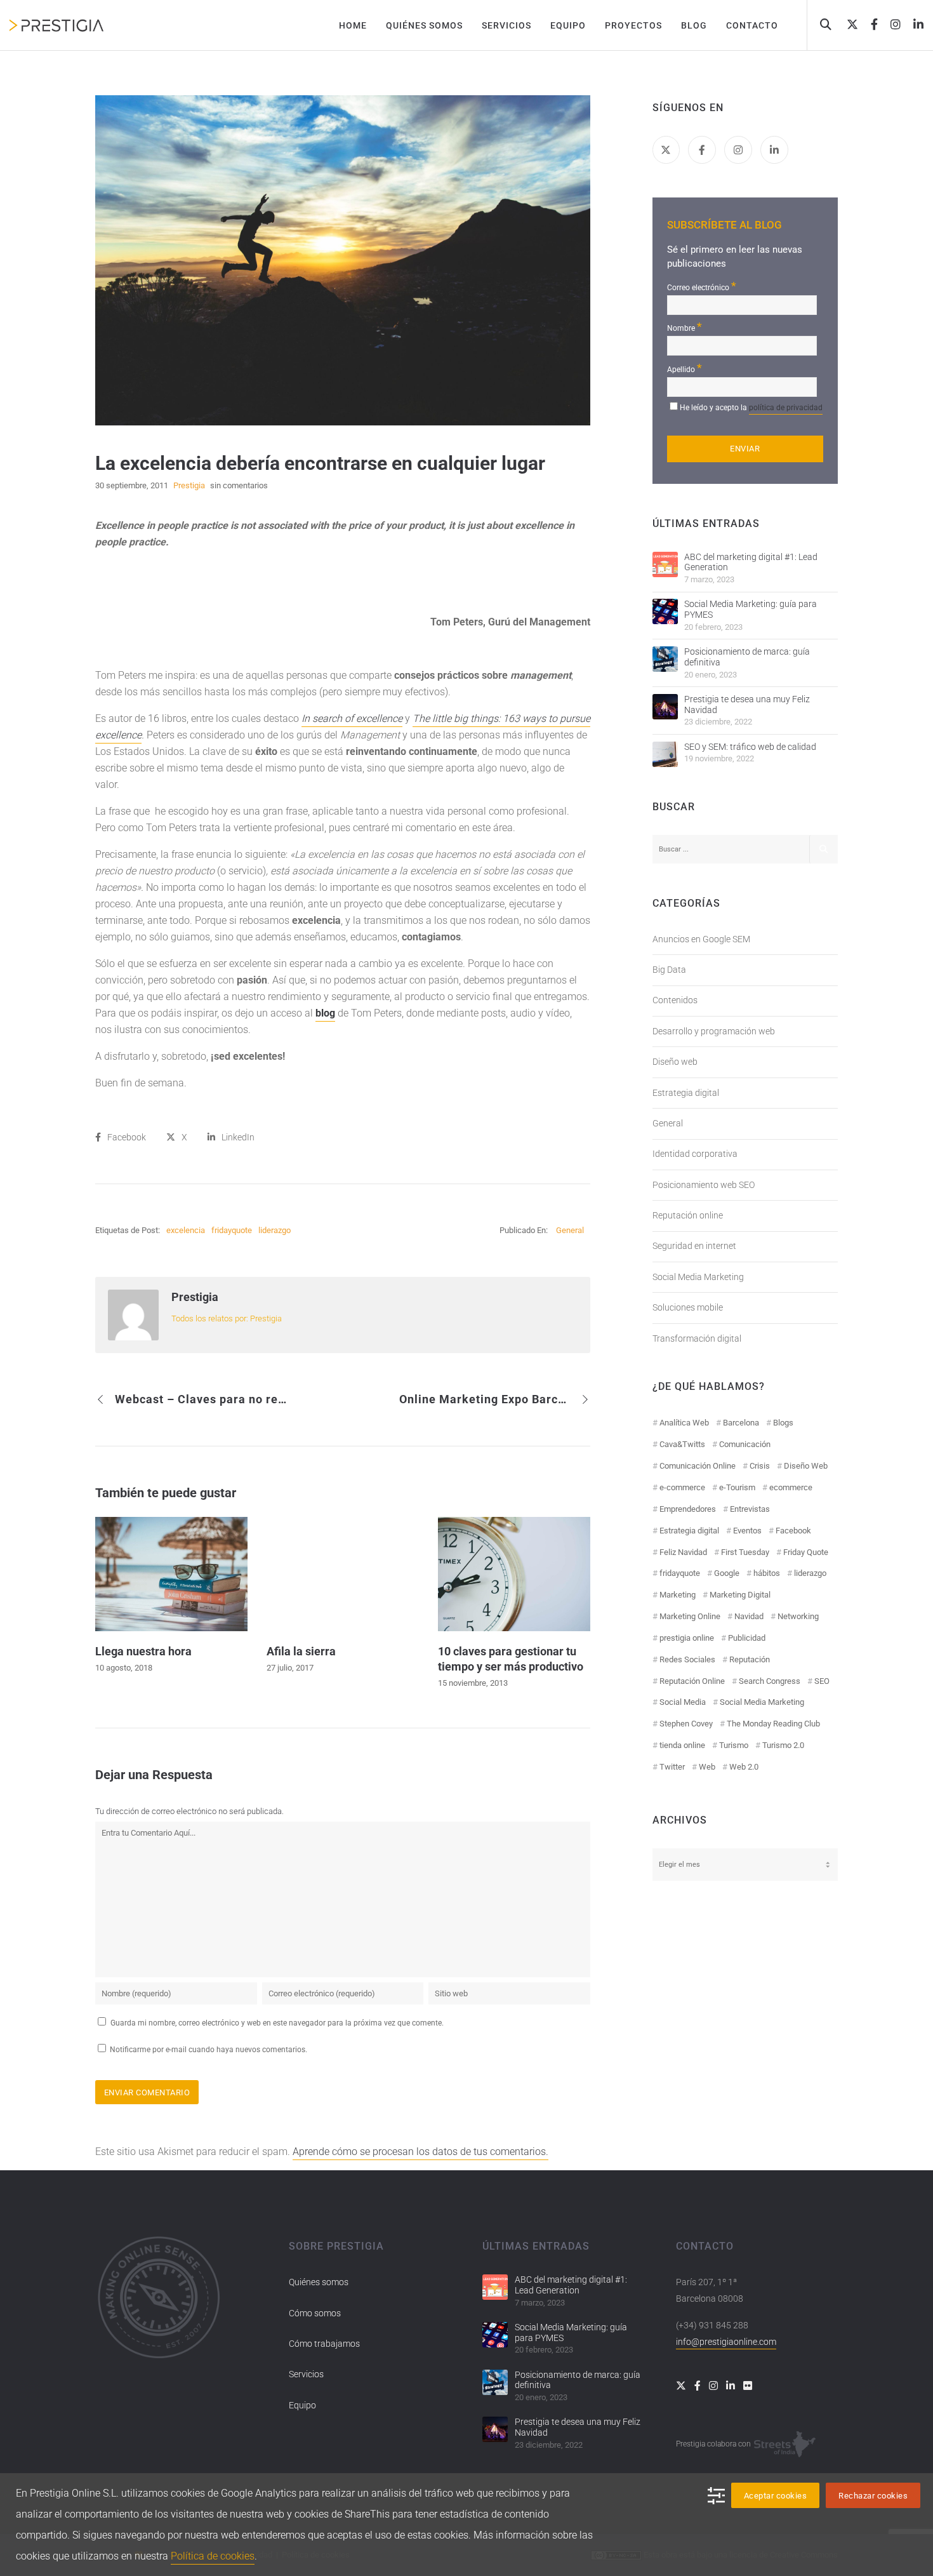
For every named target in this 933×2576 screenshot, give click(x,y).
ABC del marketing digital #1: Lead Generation (751, 562)
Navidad (749, 1616)
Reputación (750, 1659)
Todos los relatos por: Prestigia (227, 1318)
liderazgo (275, 1230)
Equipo (302, 2405)
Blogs (783, 1423)
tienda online (682, 1745)
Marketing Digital (740, 1595)
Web (707, 1767)
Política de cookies (213, 2556)
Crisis (760, 1466)
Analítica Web (684, 1423)
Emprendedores (688, 1509)
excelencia (186, 1230)
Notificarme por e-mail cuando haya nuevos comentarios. (208, 2050)
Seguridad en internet (694, 1246)
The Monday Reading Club (773, 1724)
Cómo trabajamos (324, 2344)
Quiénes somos (319, 2282)
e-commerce (682, 1487)
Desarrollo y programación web (714, 1031)
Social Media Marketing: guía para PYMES (751, 609)
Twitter (672, 1767)
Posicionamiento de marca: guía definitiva (747, 657)
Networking (798, 1616)
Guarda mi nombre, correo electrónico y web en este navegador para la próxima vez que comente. (277, 2023)
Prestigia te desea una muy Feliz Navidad (747, 704)
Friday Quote (806, 1552)
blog (325, 1013)
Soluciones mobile (688, 1307)
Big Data (669, 970)
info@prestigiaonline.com (726, 2342)
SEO (822, 1681)
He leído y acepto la (751, 408)
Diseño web (675, 1062)
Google (727, 1573)
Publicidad (747, 1638)
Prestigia (195, 1297)
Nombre (685, 327)
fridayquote (232, 1230)
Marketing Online (690, 1616)
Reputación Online (692, 1681)
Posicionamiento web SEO (704, 1185)
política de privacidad (786, 408)
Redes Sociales (687, 1659)
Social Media (683, 1702)
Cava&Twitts (682, 1444)
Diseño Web (806, 1466)
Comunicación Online (698, 1466)
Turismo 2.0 (783, 1745)
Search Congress (770, 1681)
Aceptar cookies (776, 2496)
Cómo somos (315, 2313)
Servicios (306, 2374)
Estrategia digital (686, 1093)
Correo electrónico (702, 286)
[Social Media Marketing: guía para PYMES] (665, 611)
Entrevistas (750, 1509)
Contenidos (675, 1000)
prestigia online (687, 1638)
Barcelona (741, 1423)
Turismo (734, 1745)
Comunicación (745, 1444)
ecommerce (791, 1487)
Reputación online (688, 1215)
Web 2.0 (744, 1767)
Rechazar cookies (873, 2496)
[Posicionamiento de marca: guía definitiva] (665, 659)
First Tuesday (745, 1552)
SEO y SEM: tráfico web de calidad (750, 747)
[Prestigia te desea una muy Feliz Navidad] (665, 707)
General (570, 1230)
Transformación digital (697, 1338)
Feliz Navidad (683, 1552)
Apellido (685, 368)
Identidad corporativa (695, 1154)
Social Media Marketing (698, 1277)
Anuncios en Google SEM (701, 939)
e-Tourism (737, 1487)
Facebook (793, 1531)
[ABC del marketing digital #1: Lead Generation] (665, 564)
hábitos (767, 1573)
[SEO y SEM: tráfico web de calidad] (665, 754)
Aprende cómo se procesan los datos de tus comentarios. (420, 2152)
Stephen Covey (686, 1724)
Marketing (678, 1595)
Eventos (747, 1531)
